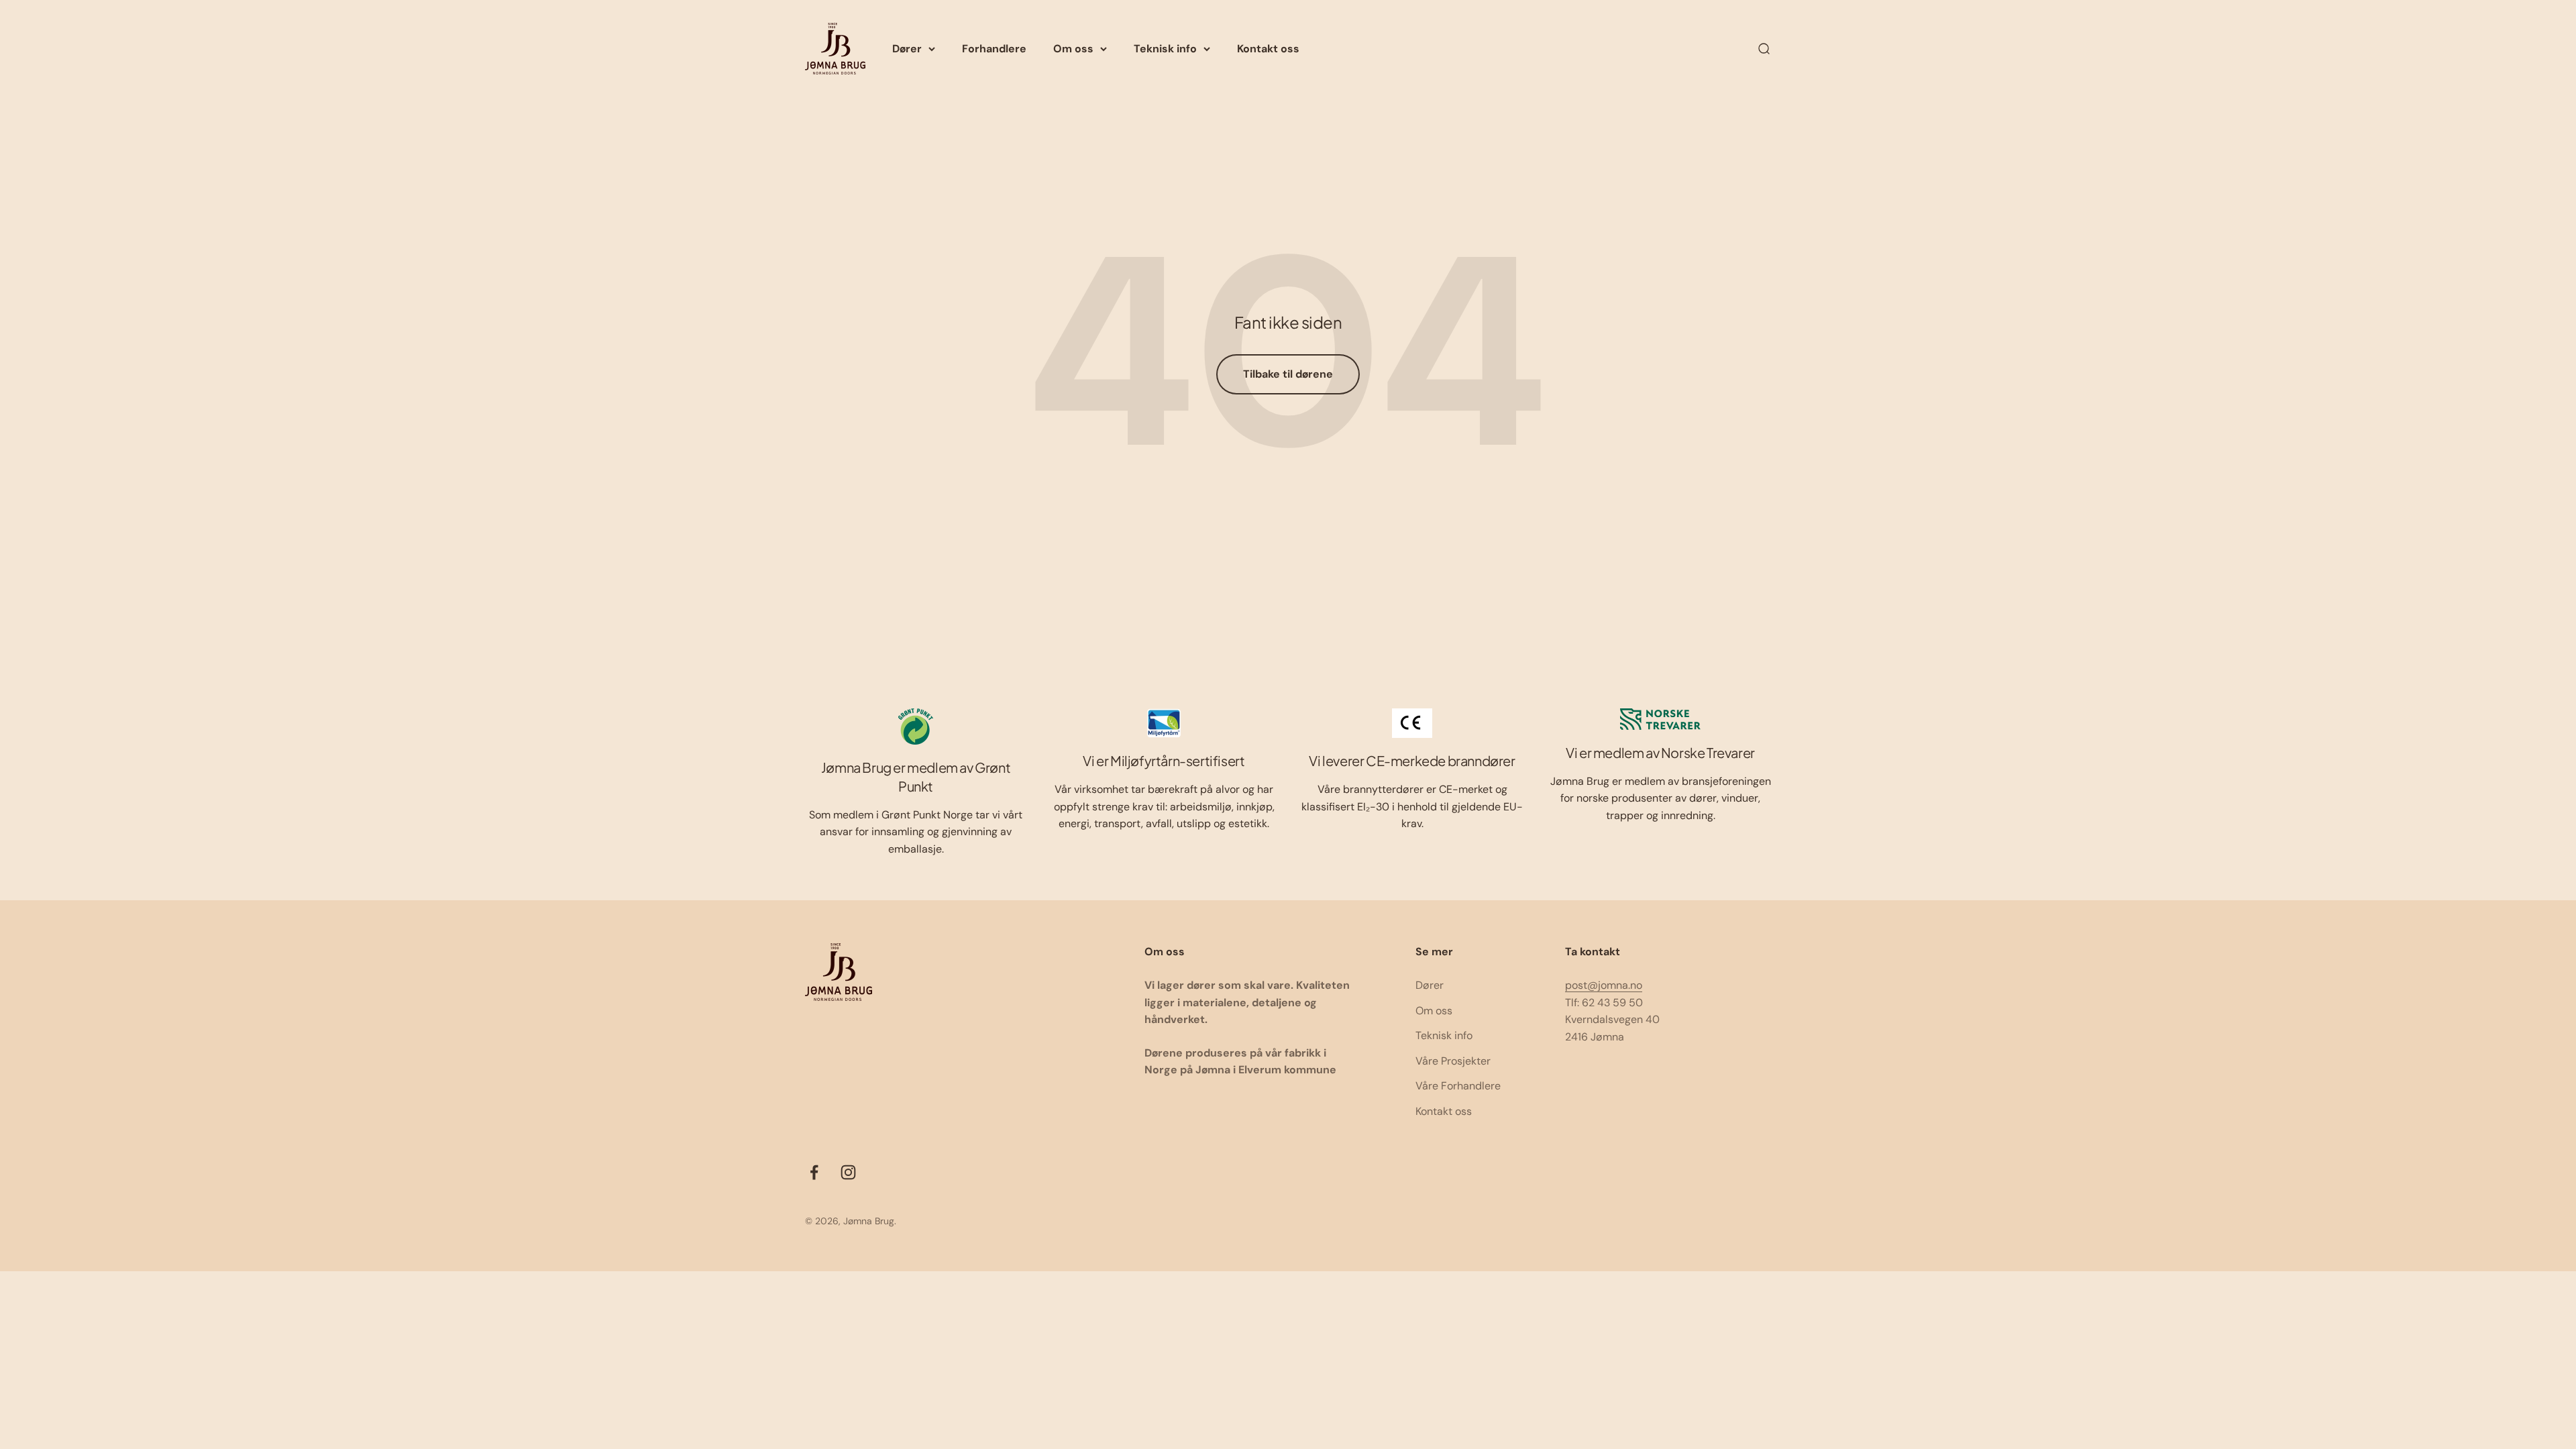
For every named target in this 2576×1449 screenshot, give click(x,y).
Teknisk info (1165, 49)
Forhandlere (994, 49)
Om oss (1073, 49)
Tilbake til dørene (1288, 374)
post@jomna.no (1604, 985)
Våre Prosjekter (1453, 1061)
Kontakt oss (1268, 49)
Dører (907, 49)
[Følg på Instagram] (848, 1172)
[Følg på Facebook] (814, 1172)
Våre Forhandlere (1458, 1086)
